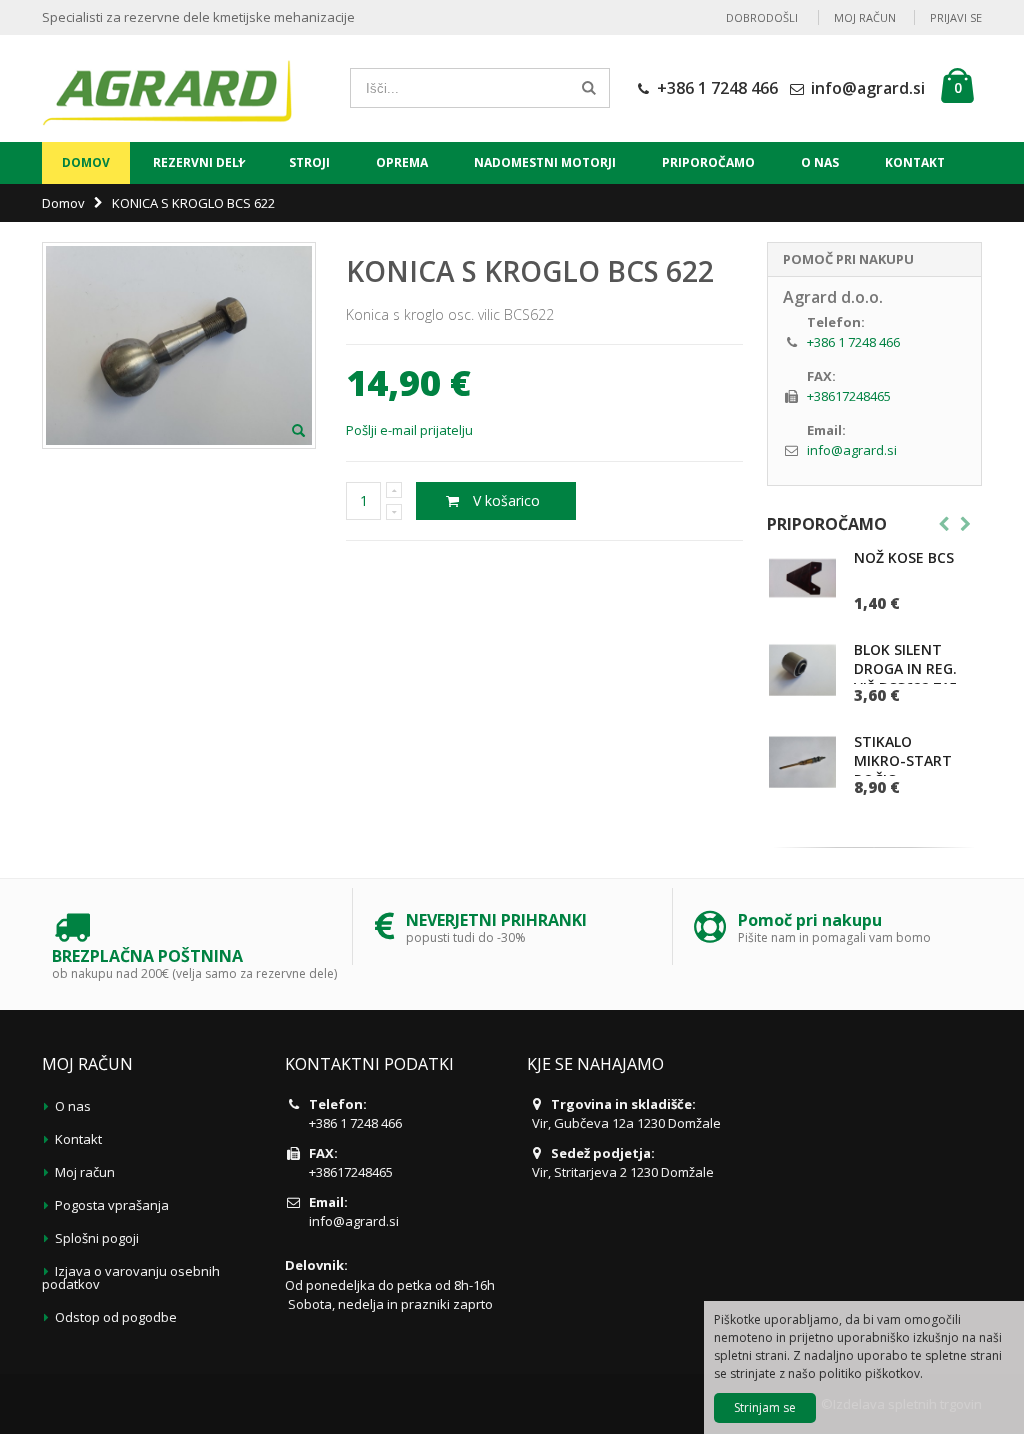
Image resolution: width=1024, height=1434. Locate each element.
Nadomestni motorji (545, 162)
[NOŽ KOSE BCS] (802, 577)
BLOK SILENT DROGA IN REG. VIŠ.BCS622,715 (905, 668)
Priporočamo (708, 162)
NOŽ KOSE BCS (904, 557)
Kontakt (915, 162)
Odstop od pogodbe (116, 1317)
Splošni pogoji (97, 1238)
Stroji (309, 162)
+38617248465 (849, 396)
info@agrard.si (868, 88)
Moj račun (865, 17)
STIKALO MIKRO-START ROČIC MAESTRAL (903, 770)
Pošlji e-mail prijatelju (409, 430)
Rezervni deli (198, 162)
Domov (63, 203)
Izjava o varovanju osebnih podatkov (131, 1277)
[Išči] (589, 88)
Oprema (402, 162)
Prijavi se (956, 17)
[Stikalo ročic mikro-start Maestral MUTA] (802, 761)
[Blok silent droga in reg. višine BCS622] (802, 669)
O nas (820, 162)
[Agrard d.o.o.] (167, 88)
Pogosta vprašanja (112, 1205)
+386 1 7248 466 (717, 88)
